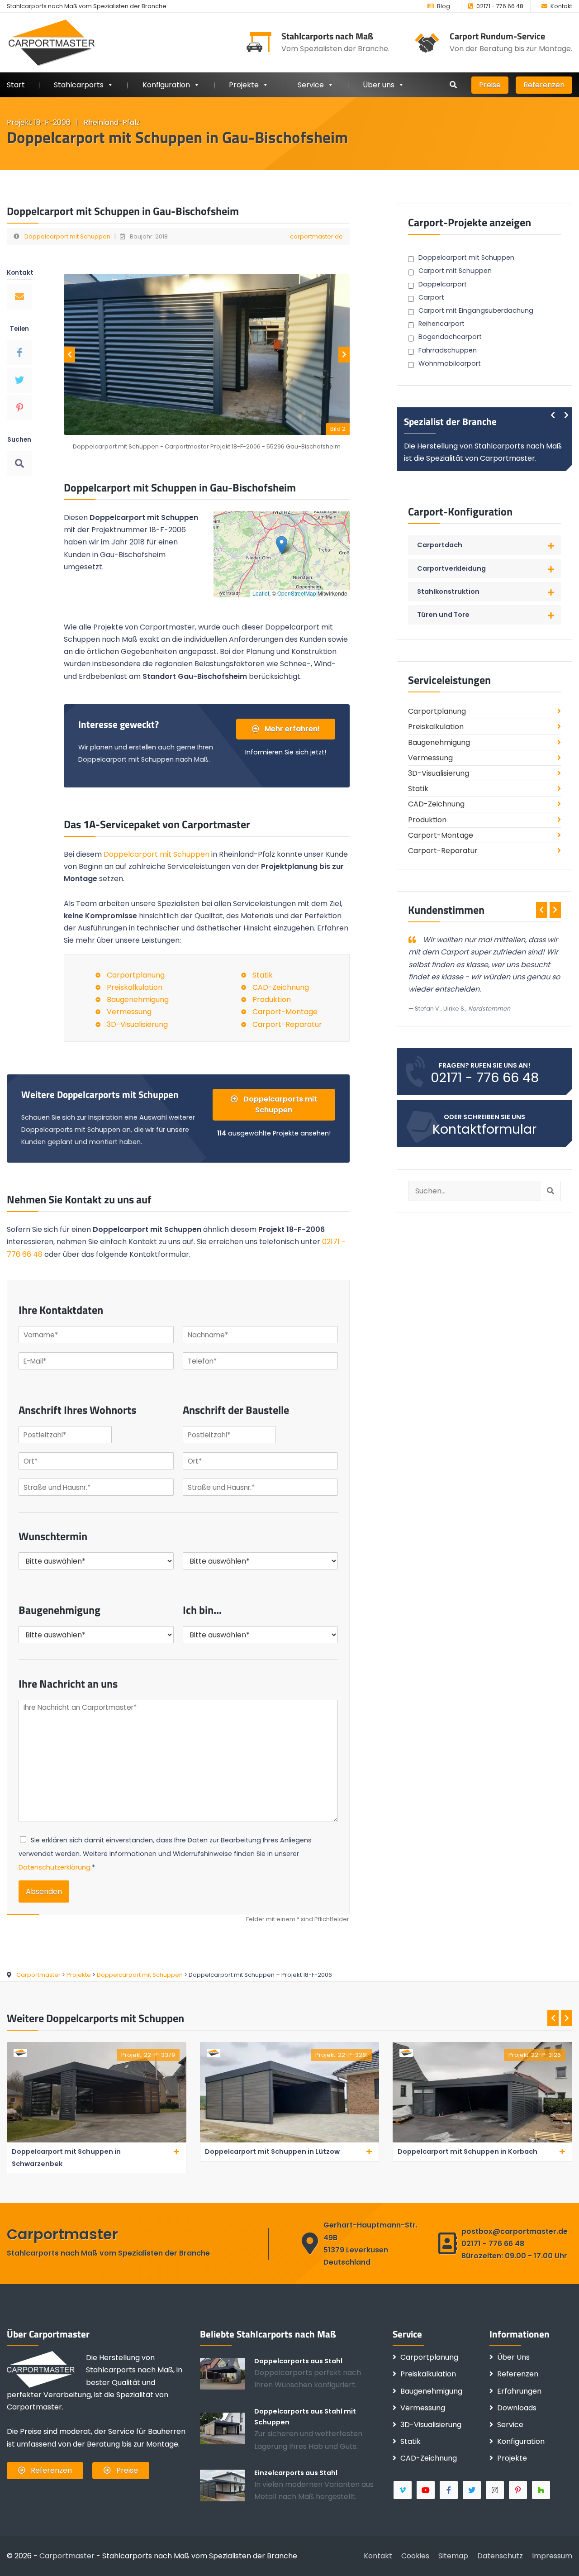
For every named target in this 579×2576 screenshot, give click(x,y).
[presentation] (69, 355)
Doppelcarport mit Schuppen (67, 236)
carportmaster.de (316, 236)
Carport (431, 297)
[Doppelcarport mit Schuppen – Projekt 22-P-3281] (97, 2140)
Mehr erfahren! (291, 729)
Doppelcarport (443, 284)
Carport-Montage (285, 1012)
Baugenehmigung (138, 999)
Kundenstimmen (446, 910)
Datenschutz (500, 2556)
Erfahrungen (519, 2391)
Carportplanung (136, 975)
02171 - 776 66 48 (500, 6)
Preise (490, 85)
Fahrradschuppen (448, 350)
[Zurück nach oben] (559, 2556)
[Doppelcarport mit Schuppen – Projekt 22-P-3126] (290, 2140)
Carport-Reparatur (287, 1024)
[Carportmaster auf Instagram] (496, 2490)
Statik (263, 975)
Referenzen (544, 85)
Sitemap (453, 2556)
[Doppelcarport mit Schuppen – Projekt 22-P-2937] (483, 2140)
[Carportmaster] (52, 42)
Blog (444, 6)
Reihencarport (441, 324)
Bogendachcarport (450, 337)
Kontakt (561, 6)
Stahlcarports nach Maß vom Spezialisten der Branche (87, 6)
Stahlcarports (79, 85)
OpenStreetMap (297, 593)
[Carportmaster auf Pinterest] (519, 2490)
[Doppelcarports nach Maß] (227, 2373)
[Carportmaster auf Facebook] (449, 2490)
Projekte (244, 85)
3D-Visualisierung (137, 1024)
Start (16, 85)
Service (311, 85)
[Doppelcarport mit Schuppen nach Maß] (227, 2428)
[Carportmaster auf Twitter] (472, 2490)
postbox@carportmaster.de (515, 2231)
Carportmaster (67, 2556)
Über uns (379, 85)
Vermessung (129, 1012)
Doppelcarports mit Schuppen (279, 1104)
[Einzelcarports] (227, 2485)
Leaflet (261, 593)
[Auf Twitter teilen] (19, 380)
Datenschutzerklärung (55, 1867)
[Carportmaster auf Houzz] (542, 2490)
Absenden (44, 1891)
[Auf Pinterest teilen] (19, 408)
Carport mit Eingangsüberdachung (476, 310)
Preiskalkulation (135, 987)
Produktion (272, 999)
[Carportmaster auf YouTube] (426, 2490)
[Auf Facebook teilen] (19, 353)
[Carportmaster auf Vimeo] (403, 2490)
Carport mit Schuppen (455, 271)
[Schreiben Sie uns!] (19, 297)
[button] (282, 545)
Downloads (517, 2408)
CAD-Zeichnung (281, 987)
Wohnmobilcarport (450, 363)
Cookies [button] (415, 2556)
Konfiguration (521, 2441)
